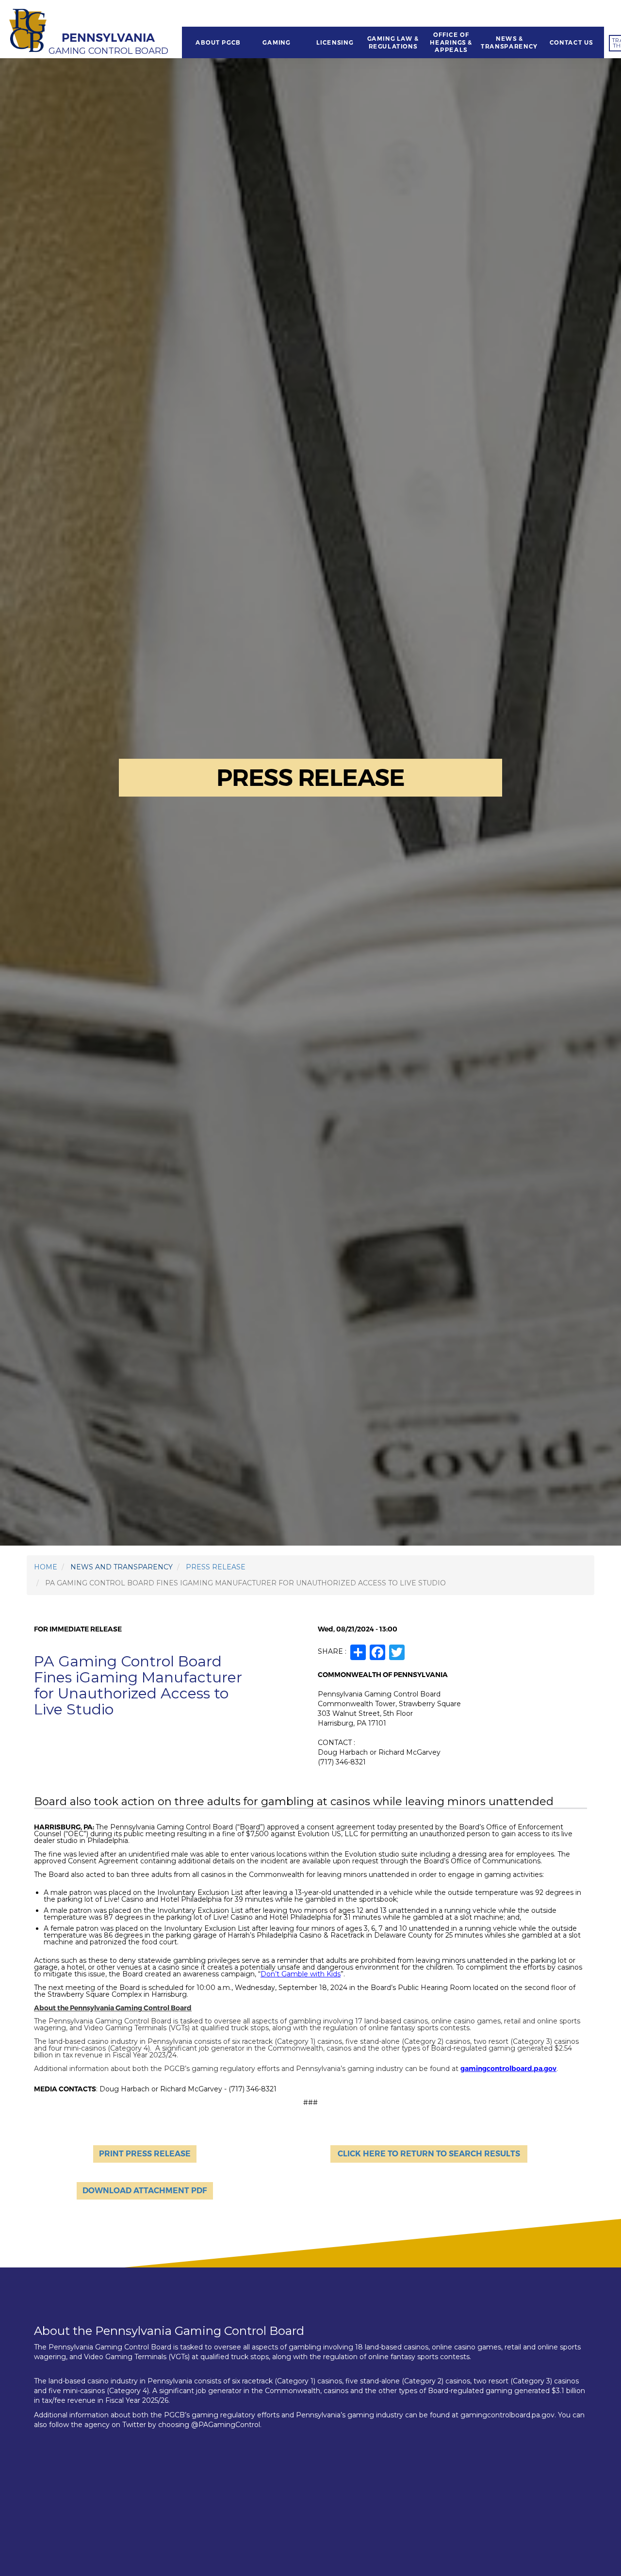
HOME (46, 1567)
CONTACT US (572, 43)
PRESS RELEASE (216, 1567)
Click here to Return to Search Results (429, 2154)
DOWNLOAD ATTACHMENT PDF (145, 2191)
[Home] (29, 32)
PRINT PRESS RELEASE (145, 2154)
